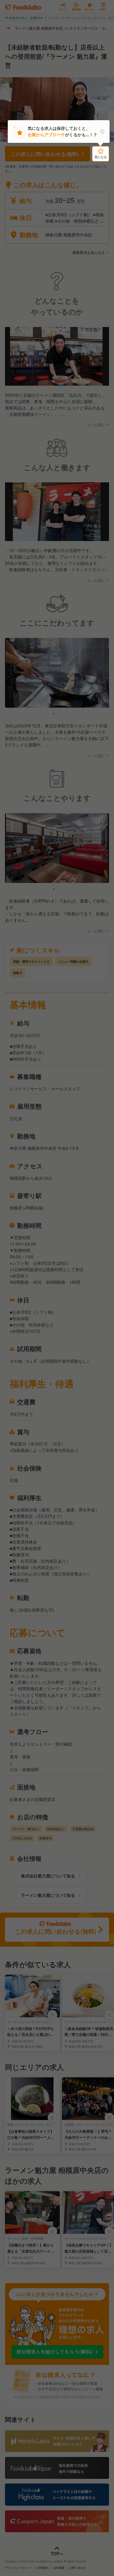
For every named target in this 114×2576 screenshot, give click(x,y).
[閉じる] (102, 132)
